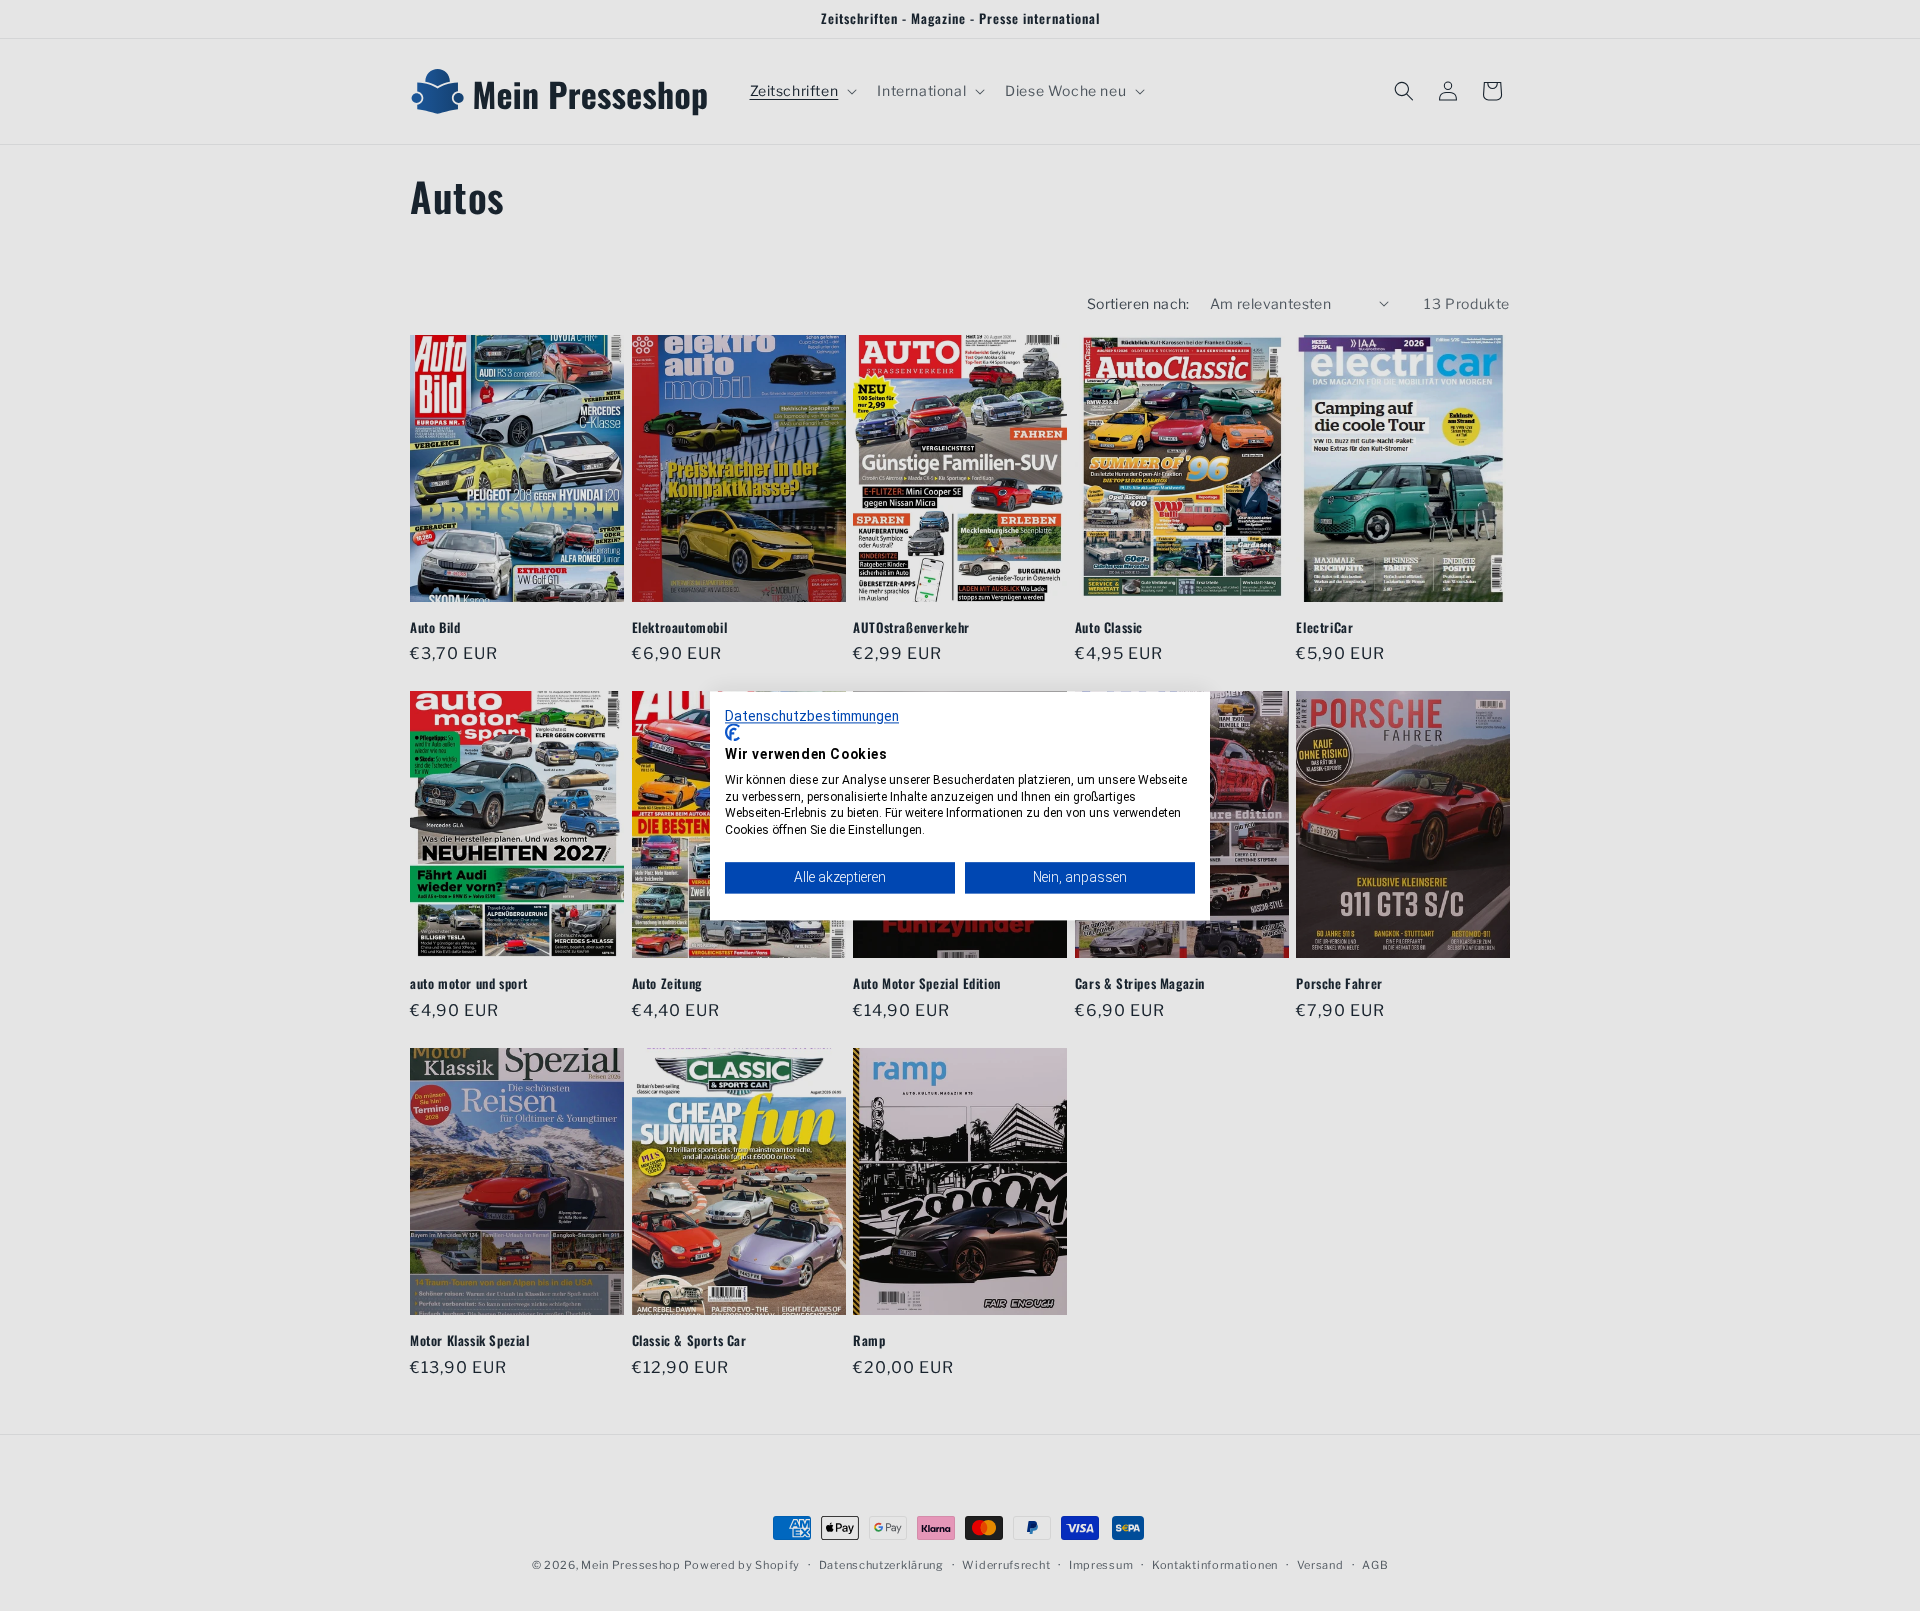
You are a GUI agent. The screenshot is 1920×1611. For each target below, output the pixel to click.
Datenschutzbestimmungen (812, 716)
